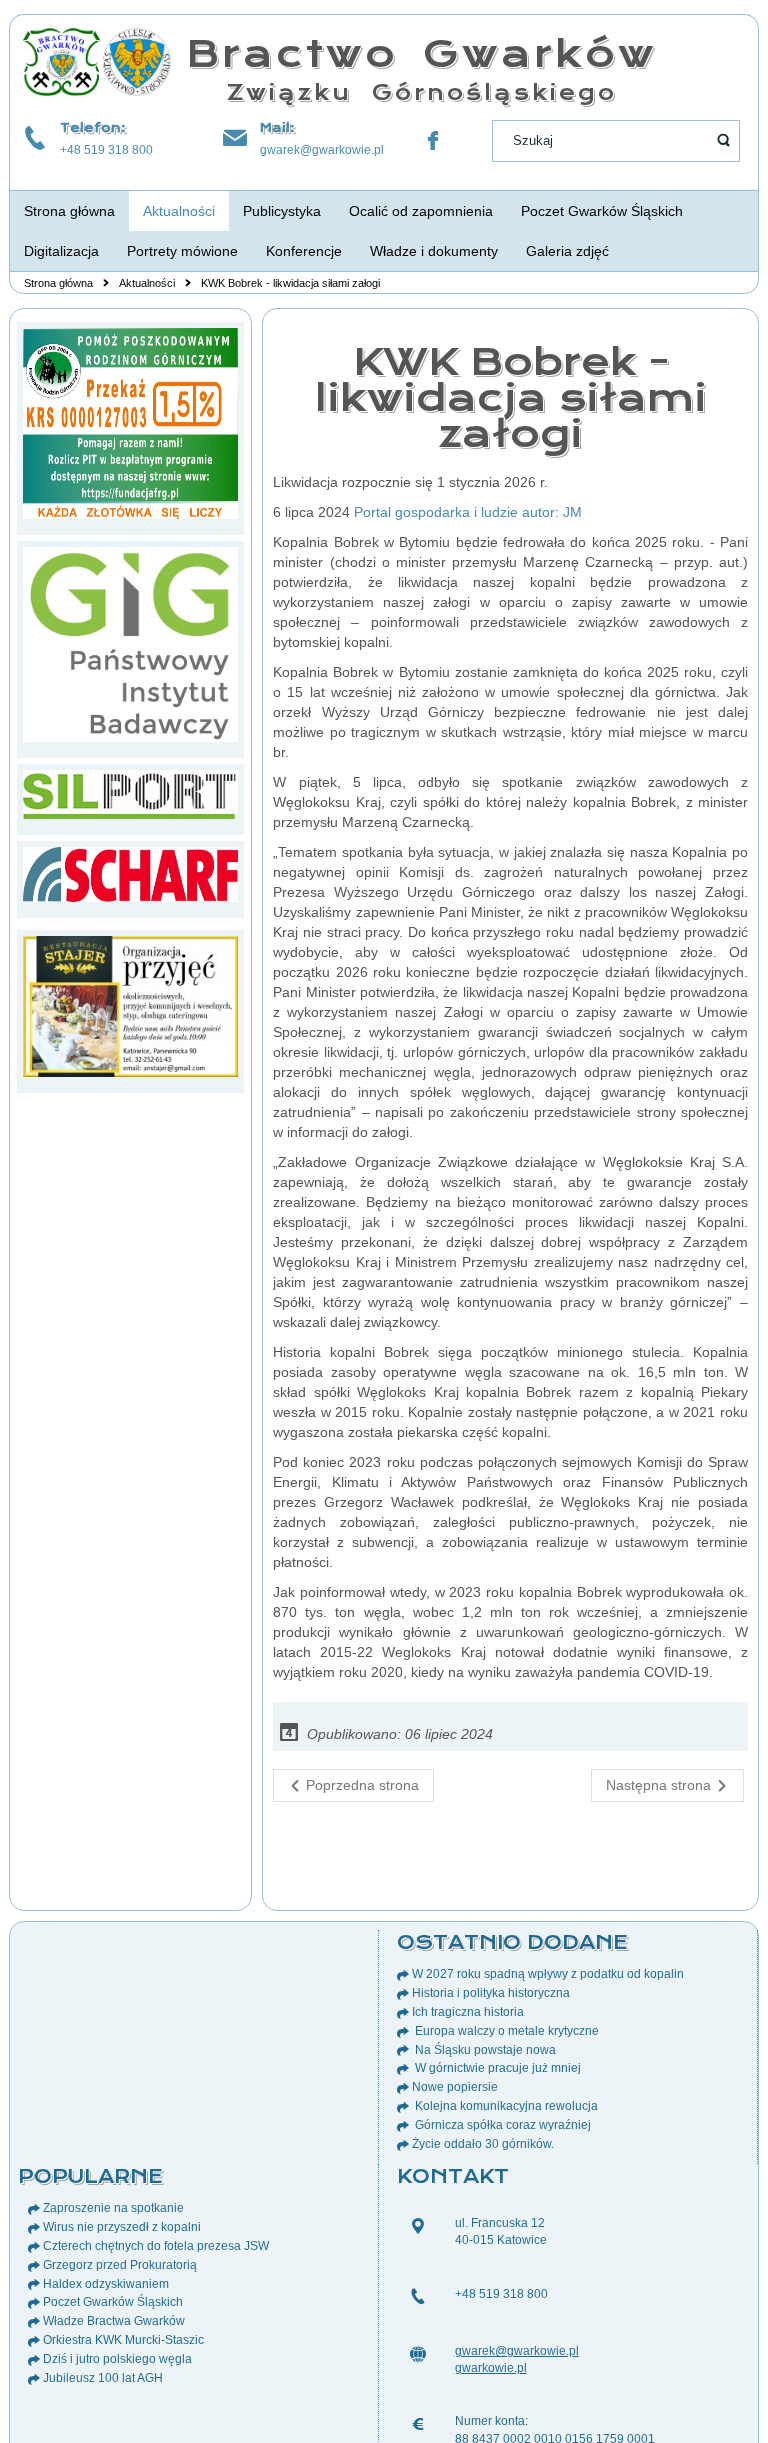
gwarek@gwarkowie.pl (322, 150)
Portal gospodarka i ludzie (436, 512)
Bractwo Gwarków (421, 53)
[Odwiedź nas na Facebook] (433, 141)
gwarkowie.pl (491, 2368)
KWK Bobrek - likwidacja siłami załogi (511, 397)
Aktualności (147, 283)
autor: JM (552, 512)
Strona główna (58, 283)
